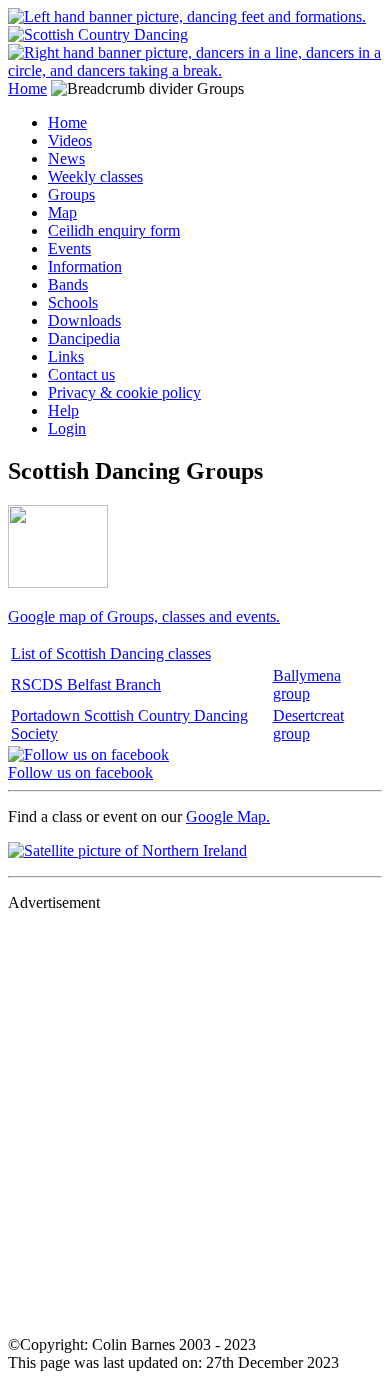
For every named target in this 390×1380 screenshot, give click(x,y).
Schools (73, 302)
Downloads (84, 320)
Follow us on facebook (80, 772)
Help (63, 410)
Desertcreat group (308, 724)
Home (27, 88)
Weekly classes (95, 176)
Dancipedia (84, 338)
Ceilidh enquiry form (114, 230)
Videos (70, 140)
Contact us (81, 374)
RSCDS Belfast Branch (86, 684)
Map (62, 212)
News (66, 158)
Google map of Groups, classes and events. (144, 616)
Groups (71, 194)
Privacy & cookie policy (124, 392)
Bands (68, 284)
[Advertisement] (195, 1123)
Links (66, 356)
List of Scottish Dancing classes (111, 653)
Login (67, 428)
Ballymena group (307, 684)
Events (69, 248)
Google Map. (228, 816)
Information (85, 266)
